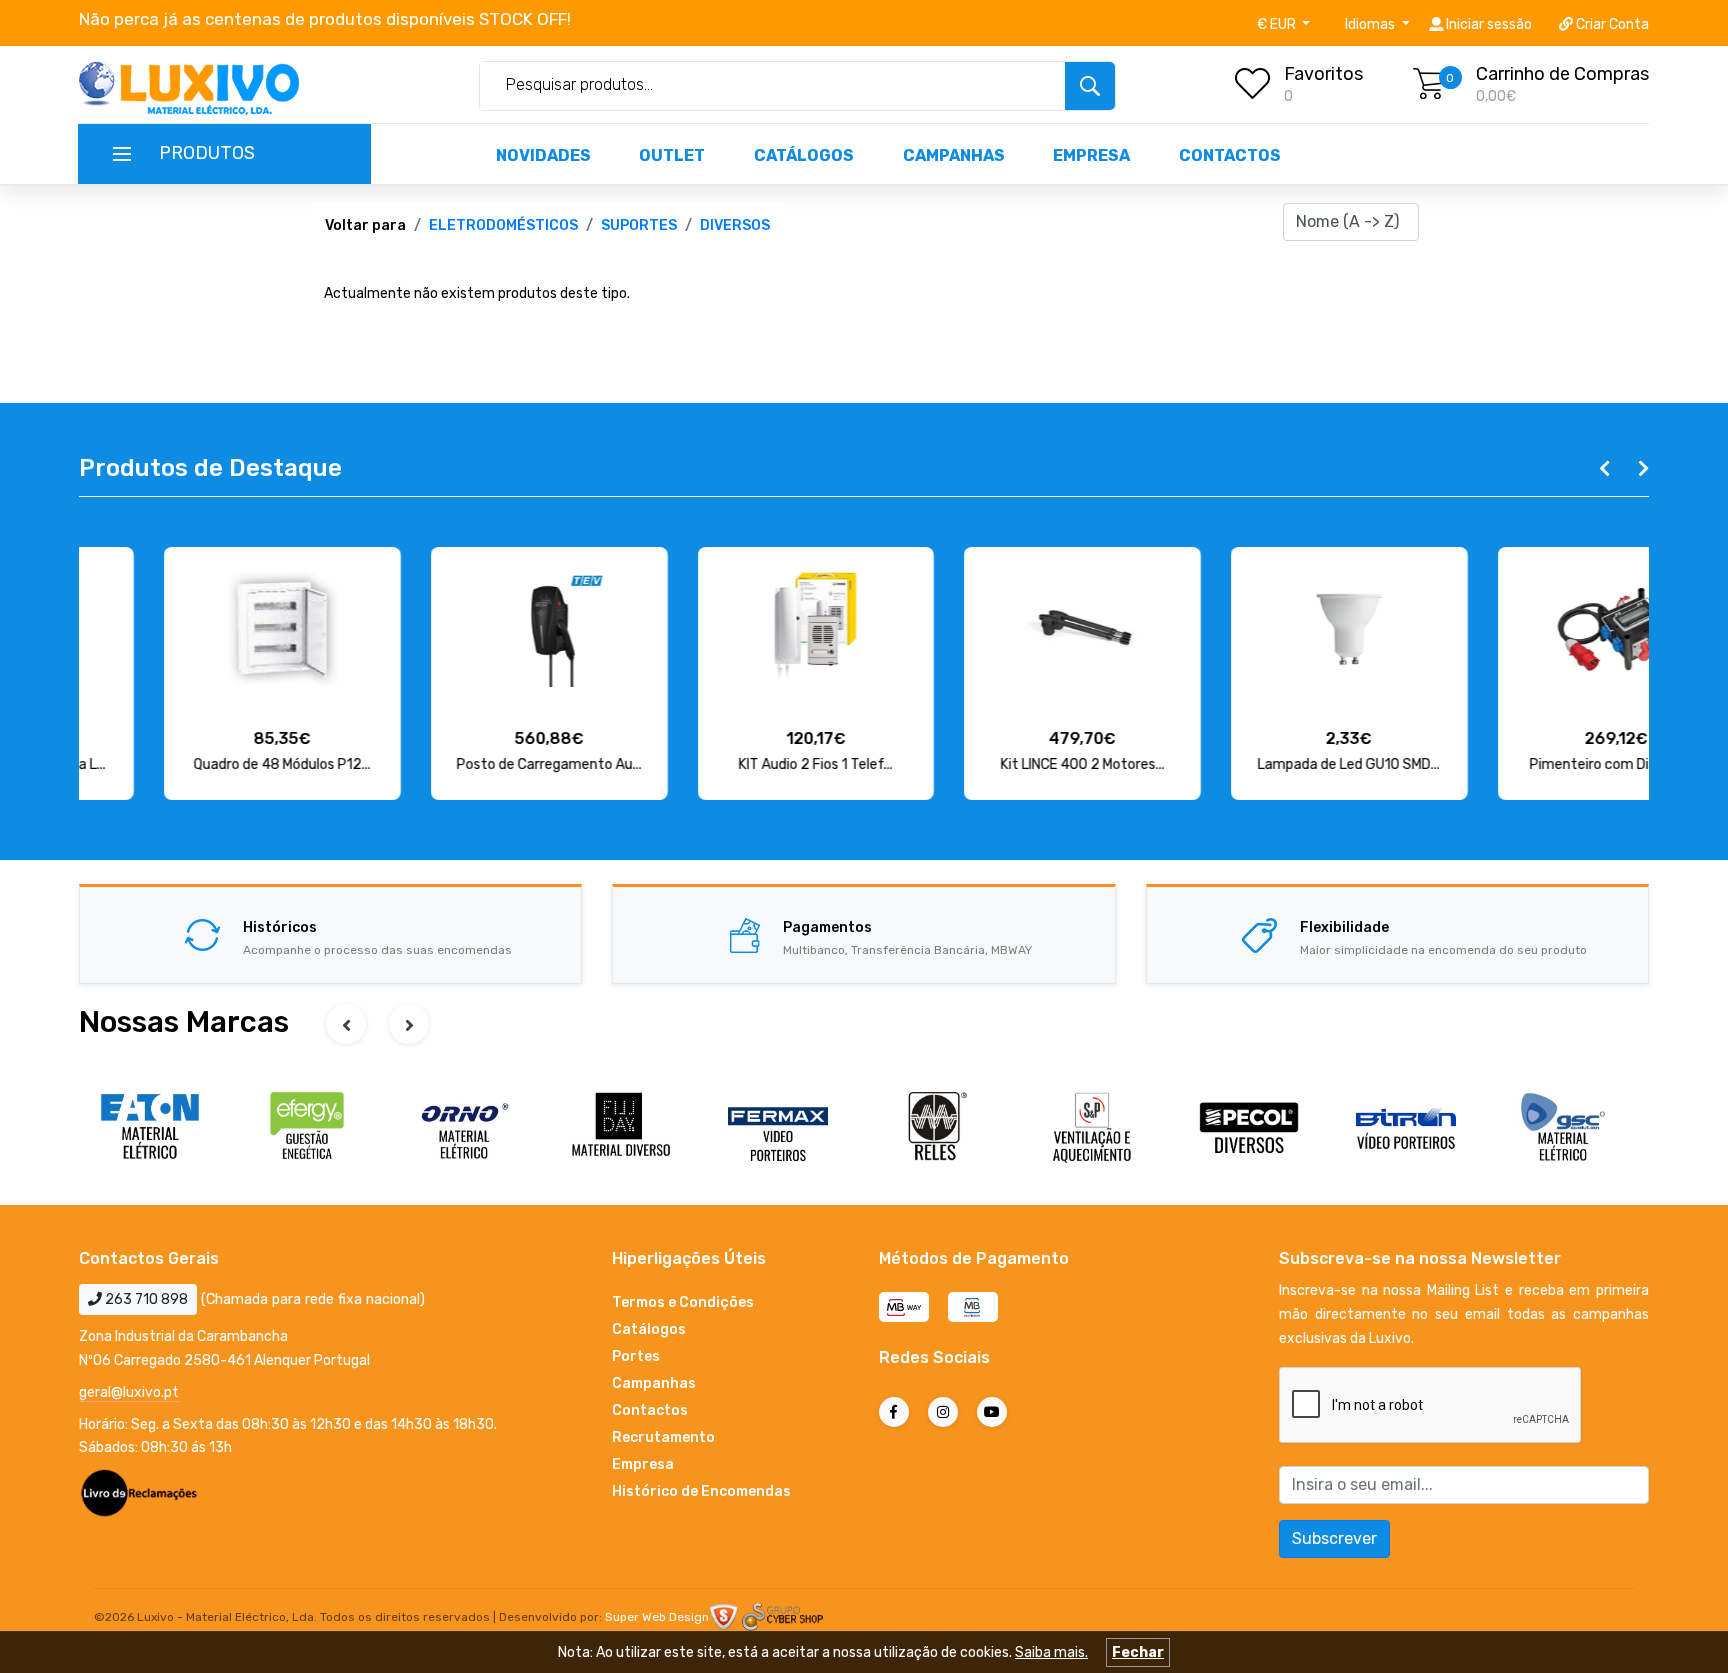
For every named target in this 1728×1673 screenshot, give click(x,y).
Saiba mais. (1051, 1652)
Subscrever (1334, 1538)
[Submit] (1090, 86)
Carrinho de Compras (1562, 74)
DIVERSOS (735, 225)
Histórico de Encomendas (701, 1491)
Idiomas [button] (1371, 24)
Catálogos (804, 155)
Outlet (672, 155)
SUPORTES (639, 225)
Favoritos (1323, 74)
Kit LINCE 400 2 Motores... (998, 764)
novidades (543, 155)
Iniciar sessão (1487, 24)
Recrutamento (663, 1437)
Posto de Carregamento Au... (464, 764)
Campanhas (954, 155)
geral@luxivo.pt (129, 1392)
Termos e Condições (683, 1302)
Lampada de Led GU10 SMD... (1264, 764)
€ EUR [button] (1278, 24)
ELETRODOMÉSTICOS (503, 225)
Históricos (280, 927)
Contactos (1230, 155)
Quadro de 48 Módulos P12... (197, 764)
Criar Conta (1611, 24)
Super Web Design (657, 1617)
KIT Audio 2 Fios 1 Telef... (731, 764)
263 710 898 (145, 1299)
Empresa (1091, 155)
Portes (636, 1356)
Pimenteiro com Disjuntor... (1530, 764)
